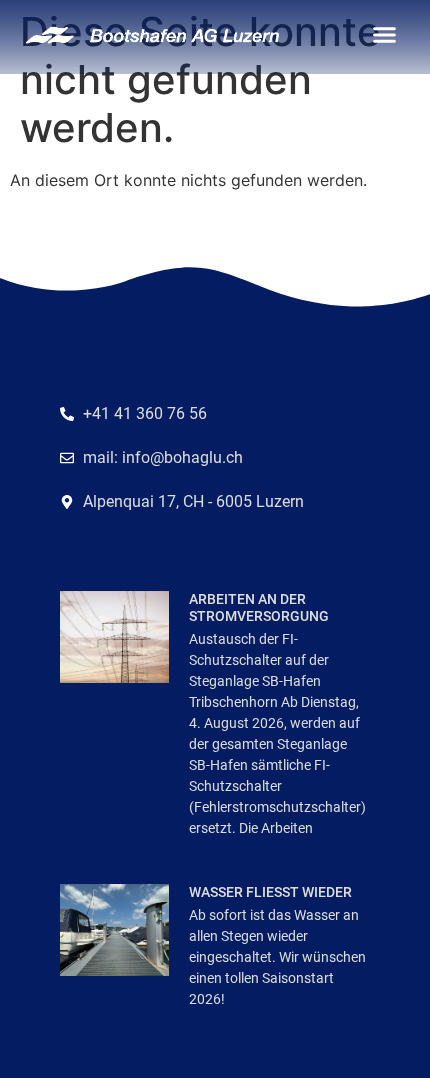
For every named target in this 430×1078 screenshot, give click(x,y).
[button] (385, 35)
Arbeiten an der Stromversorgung (259, 607)
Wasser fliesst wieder (270, 892)
